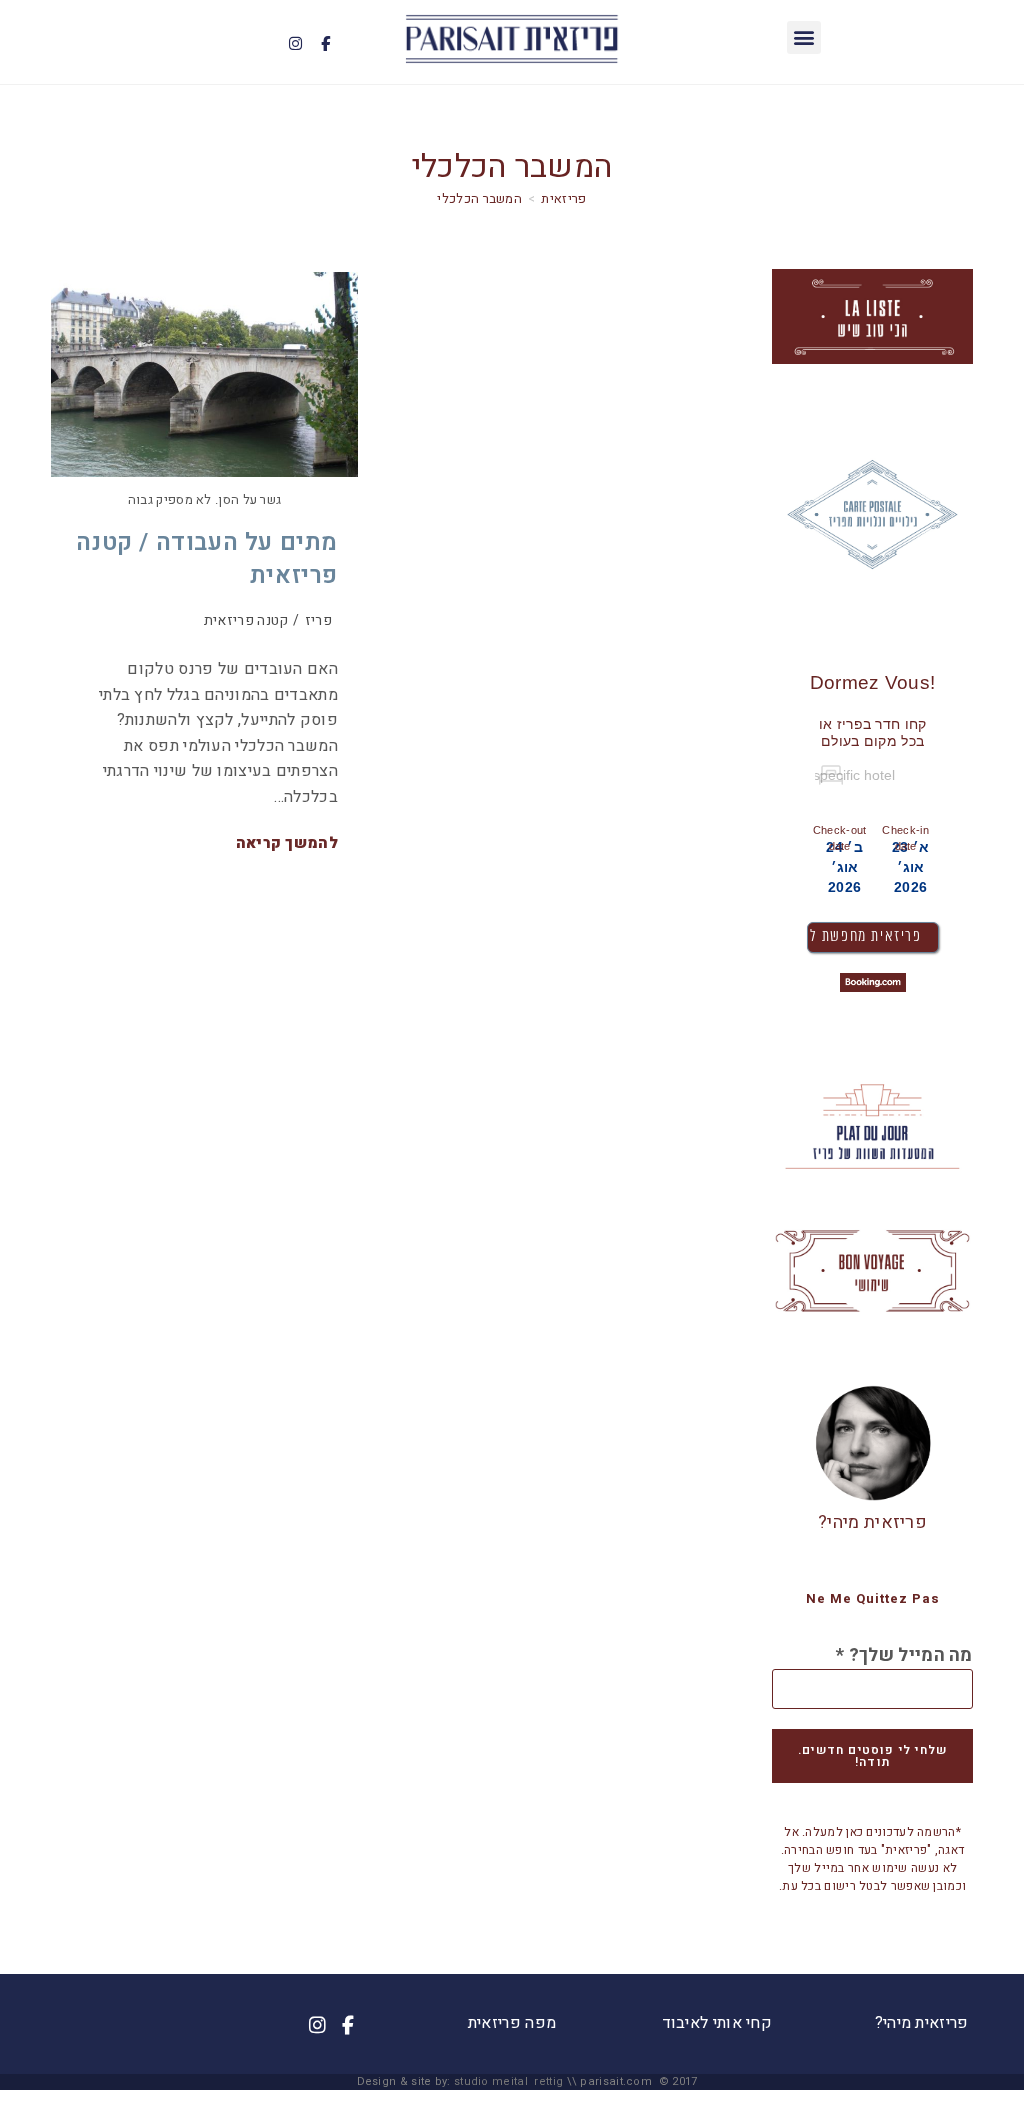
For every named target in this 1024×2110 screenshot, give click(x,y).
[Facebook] (325, 44)
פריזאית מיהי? (872, 1522)
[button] (803, 37)
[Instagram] (295, 44)
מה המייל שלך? (904, 1656)
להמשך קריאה (287, 844)
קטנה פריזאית (246, 620)
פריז (318, 620)
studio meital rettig (508, 2081)
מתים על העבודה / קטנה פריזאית (207, 559)
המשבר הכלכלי (479, 198)
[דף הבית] (563, 198)
